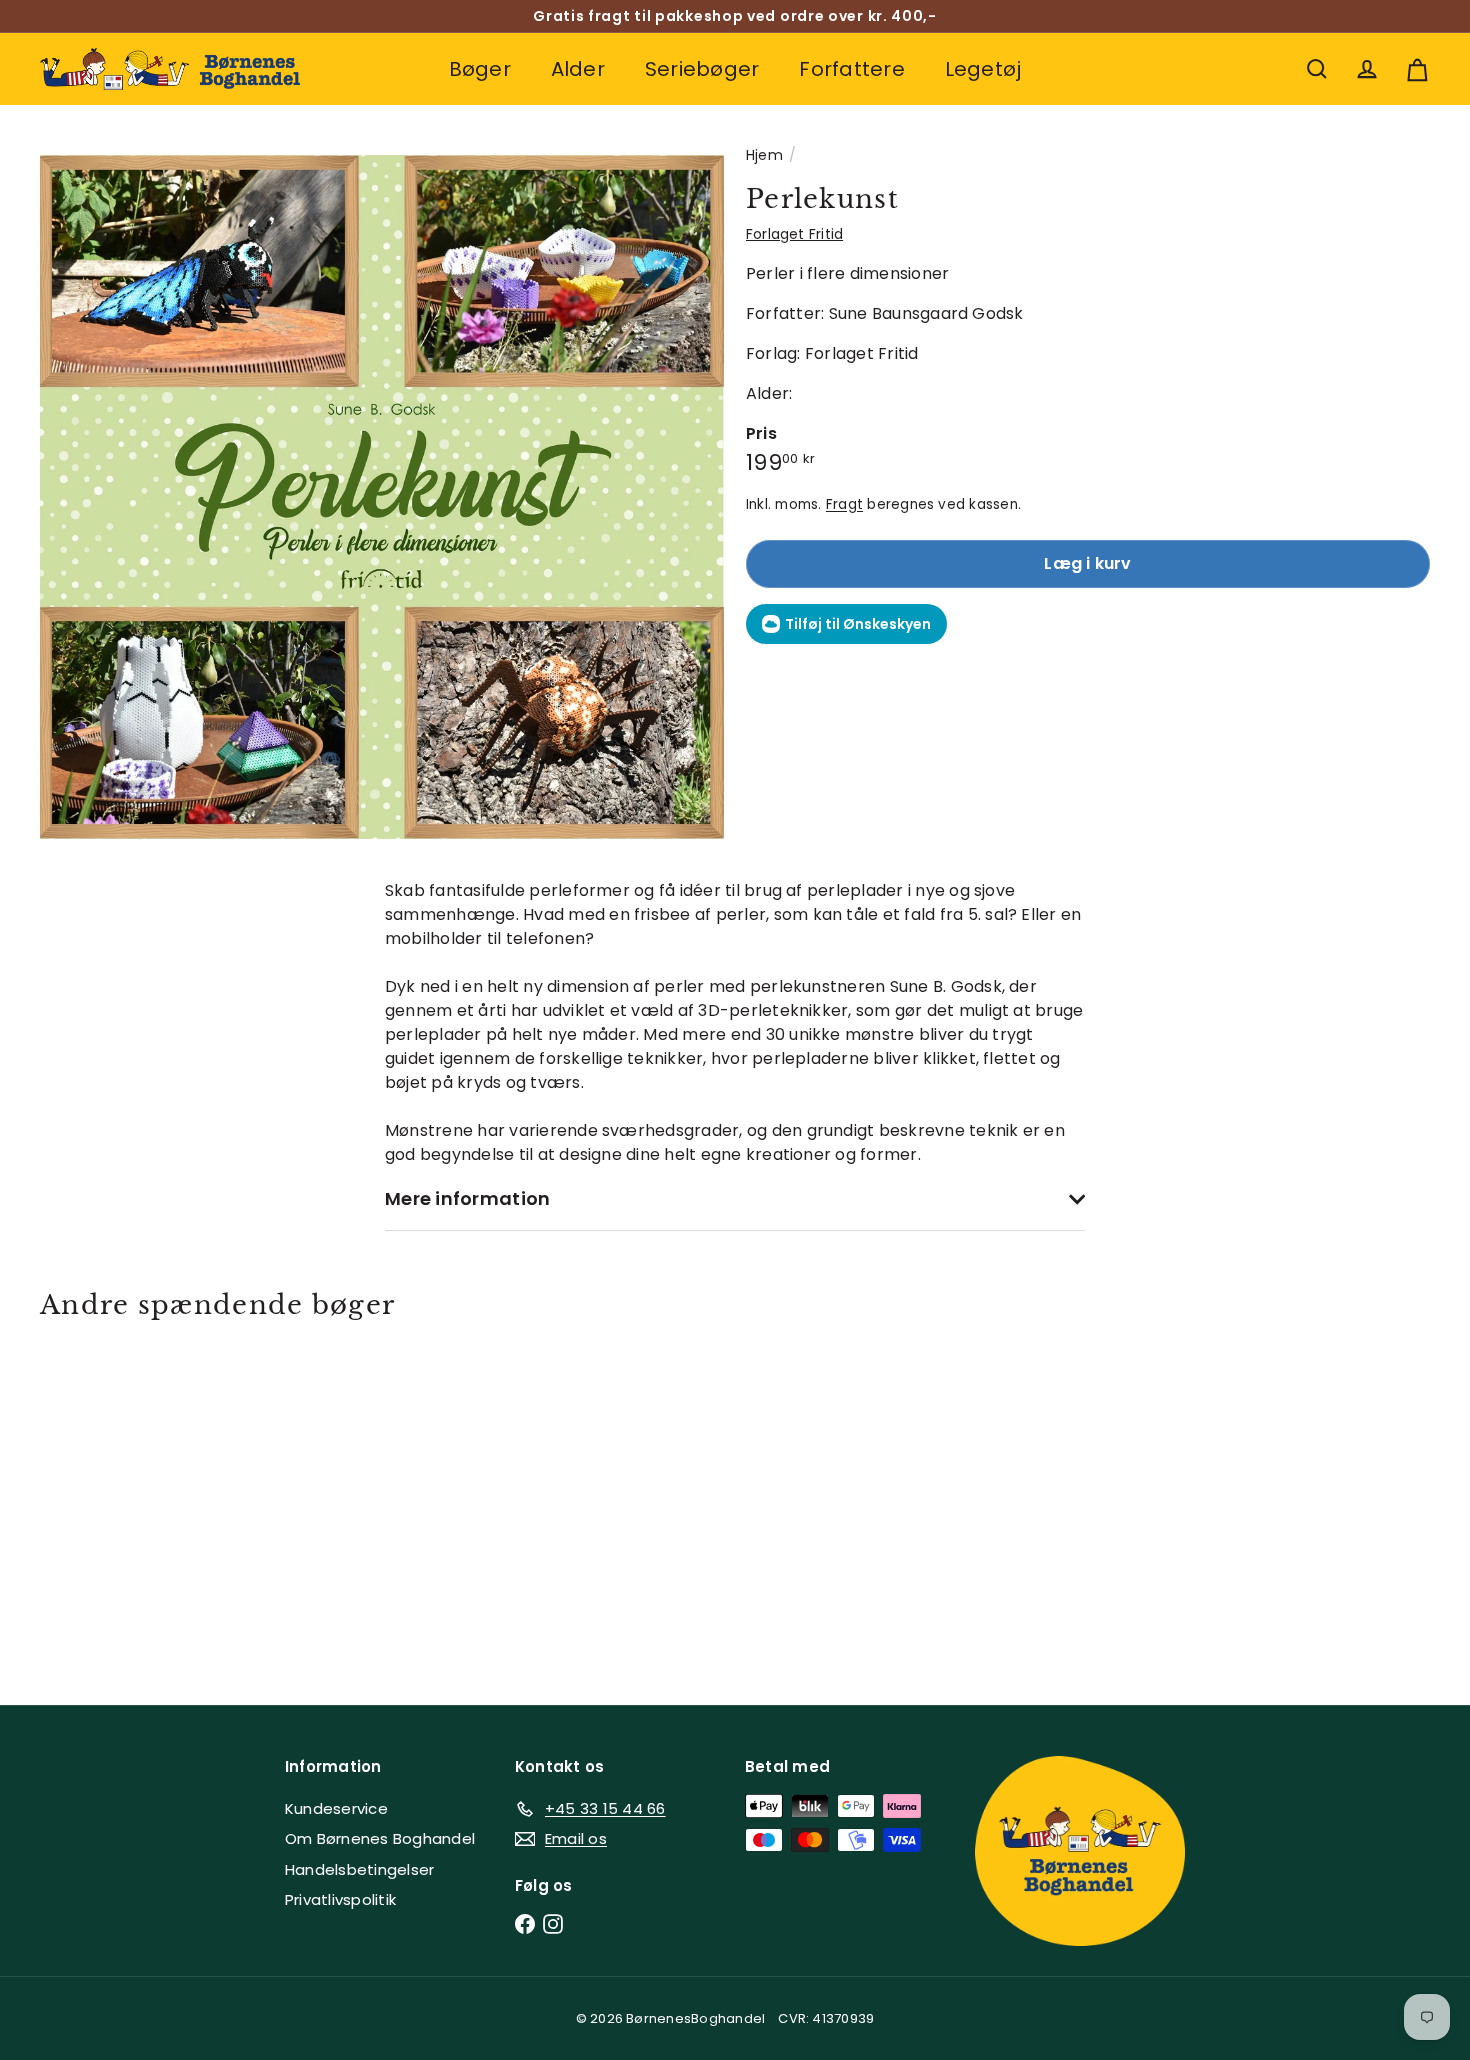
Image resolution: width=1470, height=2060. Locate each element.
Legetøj (983, 69)
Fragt (844, 504)
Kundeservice (336, 1808)
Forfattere (851, 69)
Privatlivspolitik (340, 1899)
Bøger (480, 69)
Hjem (764, 155)
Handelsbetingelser (359, 1869)
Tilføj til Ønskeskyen (858, 624)
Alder (578, 69)
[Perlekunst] (147, 1498)
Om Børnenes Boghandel (380, 1838)
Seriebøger (702, 69)
